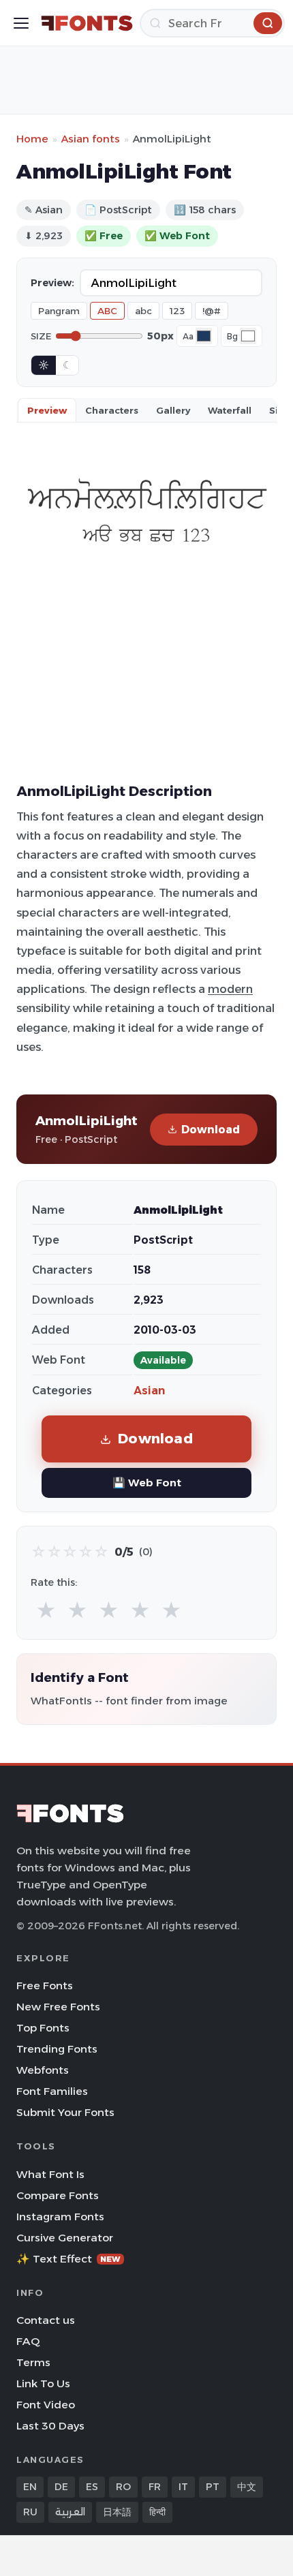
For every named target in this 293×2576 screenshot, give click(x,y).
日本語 (117, 2512)
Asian (149, 1391)
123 (177, 311)
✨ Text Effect (68, 2259)
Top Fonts (43, 2028)
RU (30, 2512)
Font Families (52, 2091)
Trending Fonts (57, 2049)
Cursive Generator (65, 2238)
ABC (107, 311)
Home (32, 139)
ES (92, 2487)
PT (213, 2487)
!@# (212, 311)
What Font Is (50, 2174)
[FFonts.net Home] (87, 23)
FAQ (28, 2341)
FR (155, 2487)
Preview (47, 410)
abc (143, 311)
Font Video (46, 2405)
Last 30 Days (50, 2426)
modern (230, 989)
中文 (247, 2487)
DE (61, 2487)
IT (183, 2487)
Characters (112, 410)
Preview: (52, 283)
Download (211, 1130)
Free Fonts (45, 1985)
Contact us (46, 2320)
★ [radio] (46, 1611)
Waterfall (230, 410)
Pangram (59, 311)
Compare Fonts (58, 2195)
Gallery (173, 410)
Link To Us (43, 2383)
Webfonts (43, 2070)
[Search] (268, 23)
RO (123, 2487)
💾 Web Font (147, 1483)
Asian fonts (91, 139)
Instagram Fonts (60, 2217)
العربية (70, 2512)
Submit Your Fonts (65, 2112)
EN (30, 2487)
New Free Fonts (58, 2007)
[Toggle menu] (21, 23)
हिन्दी (157, 2512)
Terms (33, 2362)
